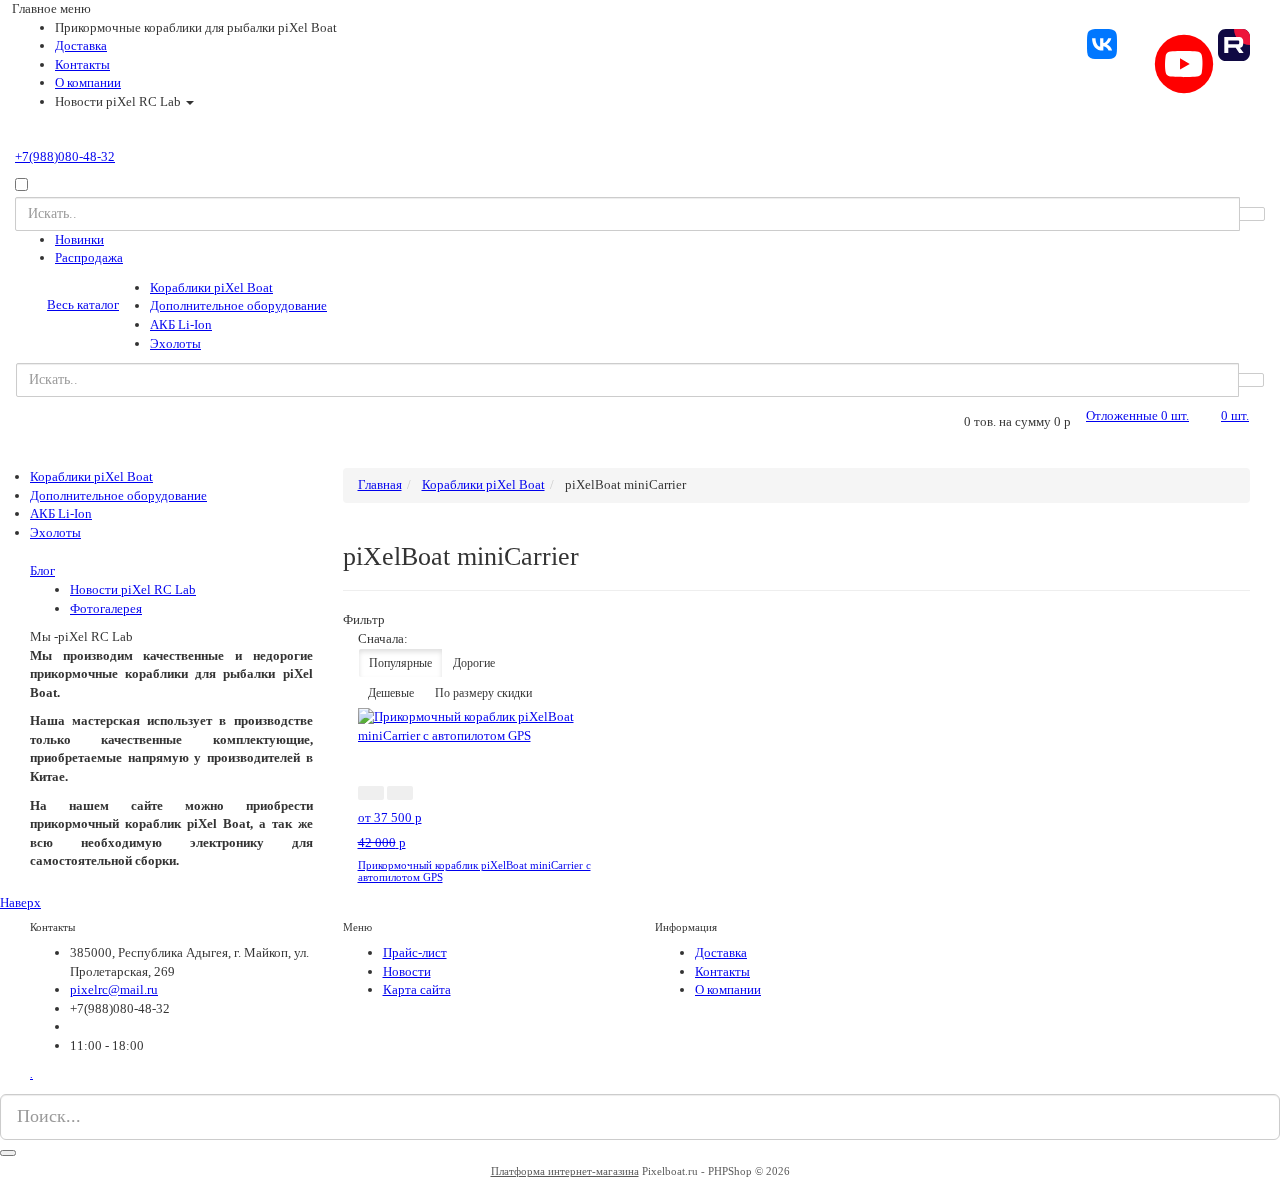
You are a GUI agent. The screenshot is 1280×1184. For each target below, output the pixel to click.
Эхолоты (175, 343)
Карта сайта (417, 989)
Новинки (79, 239)
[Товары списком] (1199, 640)
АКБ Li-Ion (181, 324)
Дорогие (474, 663)
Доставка (81, 45)
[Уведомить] (429, 793)
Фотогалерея (106, 608)
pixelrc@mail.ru (114, 989)
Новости (407, 971)
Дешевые (391, 693)
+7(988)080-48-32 (65, 156)
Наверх (20, 902)
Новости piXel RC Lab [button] (119, 101)
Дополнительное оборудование (238, 305)
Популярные (400, 663)
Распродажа (89, 257)
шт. (1137, 415)
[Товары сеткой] (1224, 640)
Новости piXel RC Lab (133, 589)
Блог (42, 570)
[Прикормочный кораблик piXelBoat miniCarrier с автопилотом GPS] (494, 725)
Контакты (82, 64)
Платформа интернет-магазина (565, 1171)
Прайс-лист (415, 952)
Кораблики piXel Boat (211, 287)
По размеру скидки (483, 693)
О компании (88, 82)
